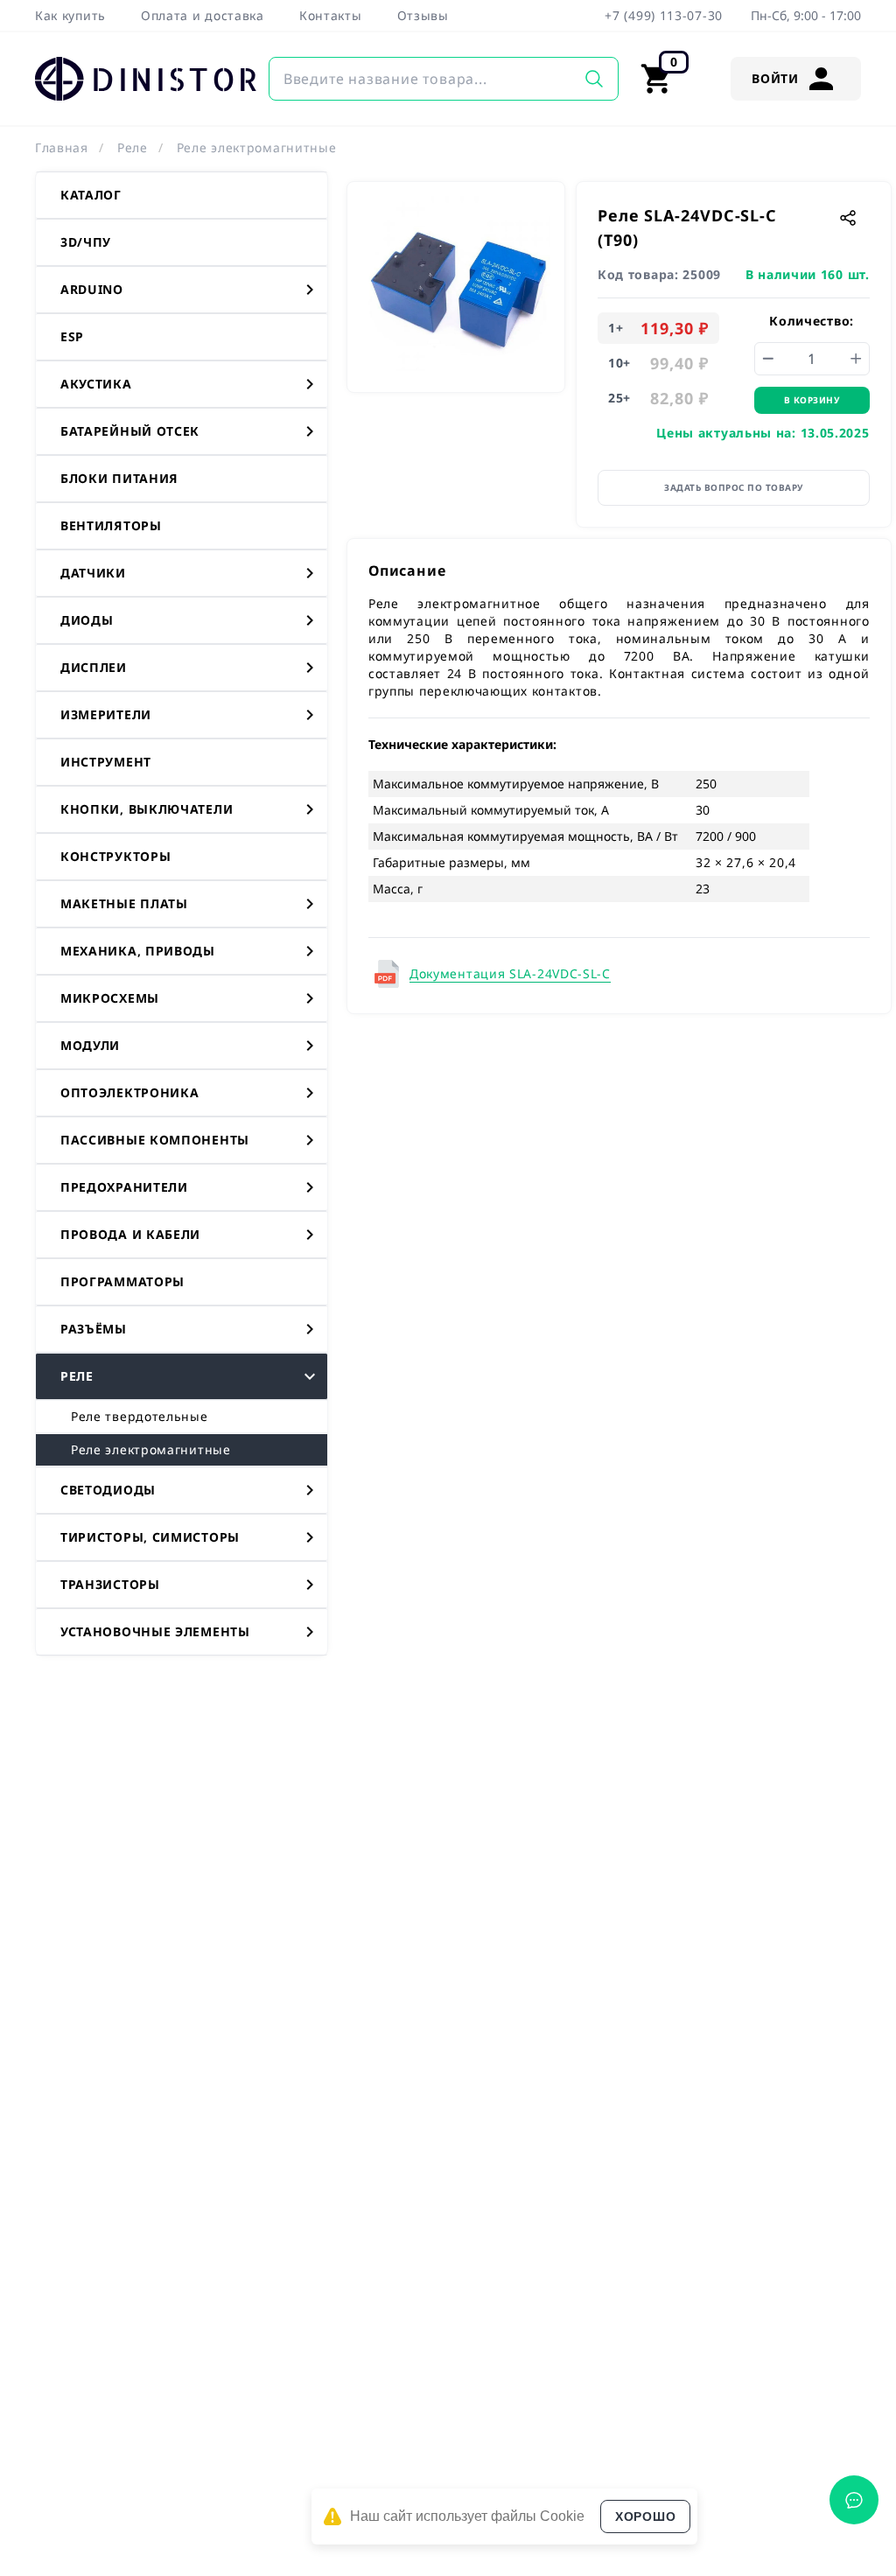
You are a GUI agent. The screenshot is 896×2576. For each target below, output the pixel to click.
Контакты (331, 15)
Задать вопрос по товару (734, 487)
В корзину (812, 400)
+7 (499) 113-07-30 (664, 15)
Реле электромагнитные (257, 147)
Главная (62, 147)
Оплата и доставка (203, 15)
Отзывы (423, 15)
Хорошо (645, 2516)
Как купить (70, 15)
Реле (133, 147)
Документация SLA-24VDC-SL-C (510, 973)
